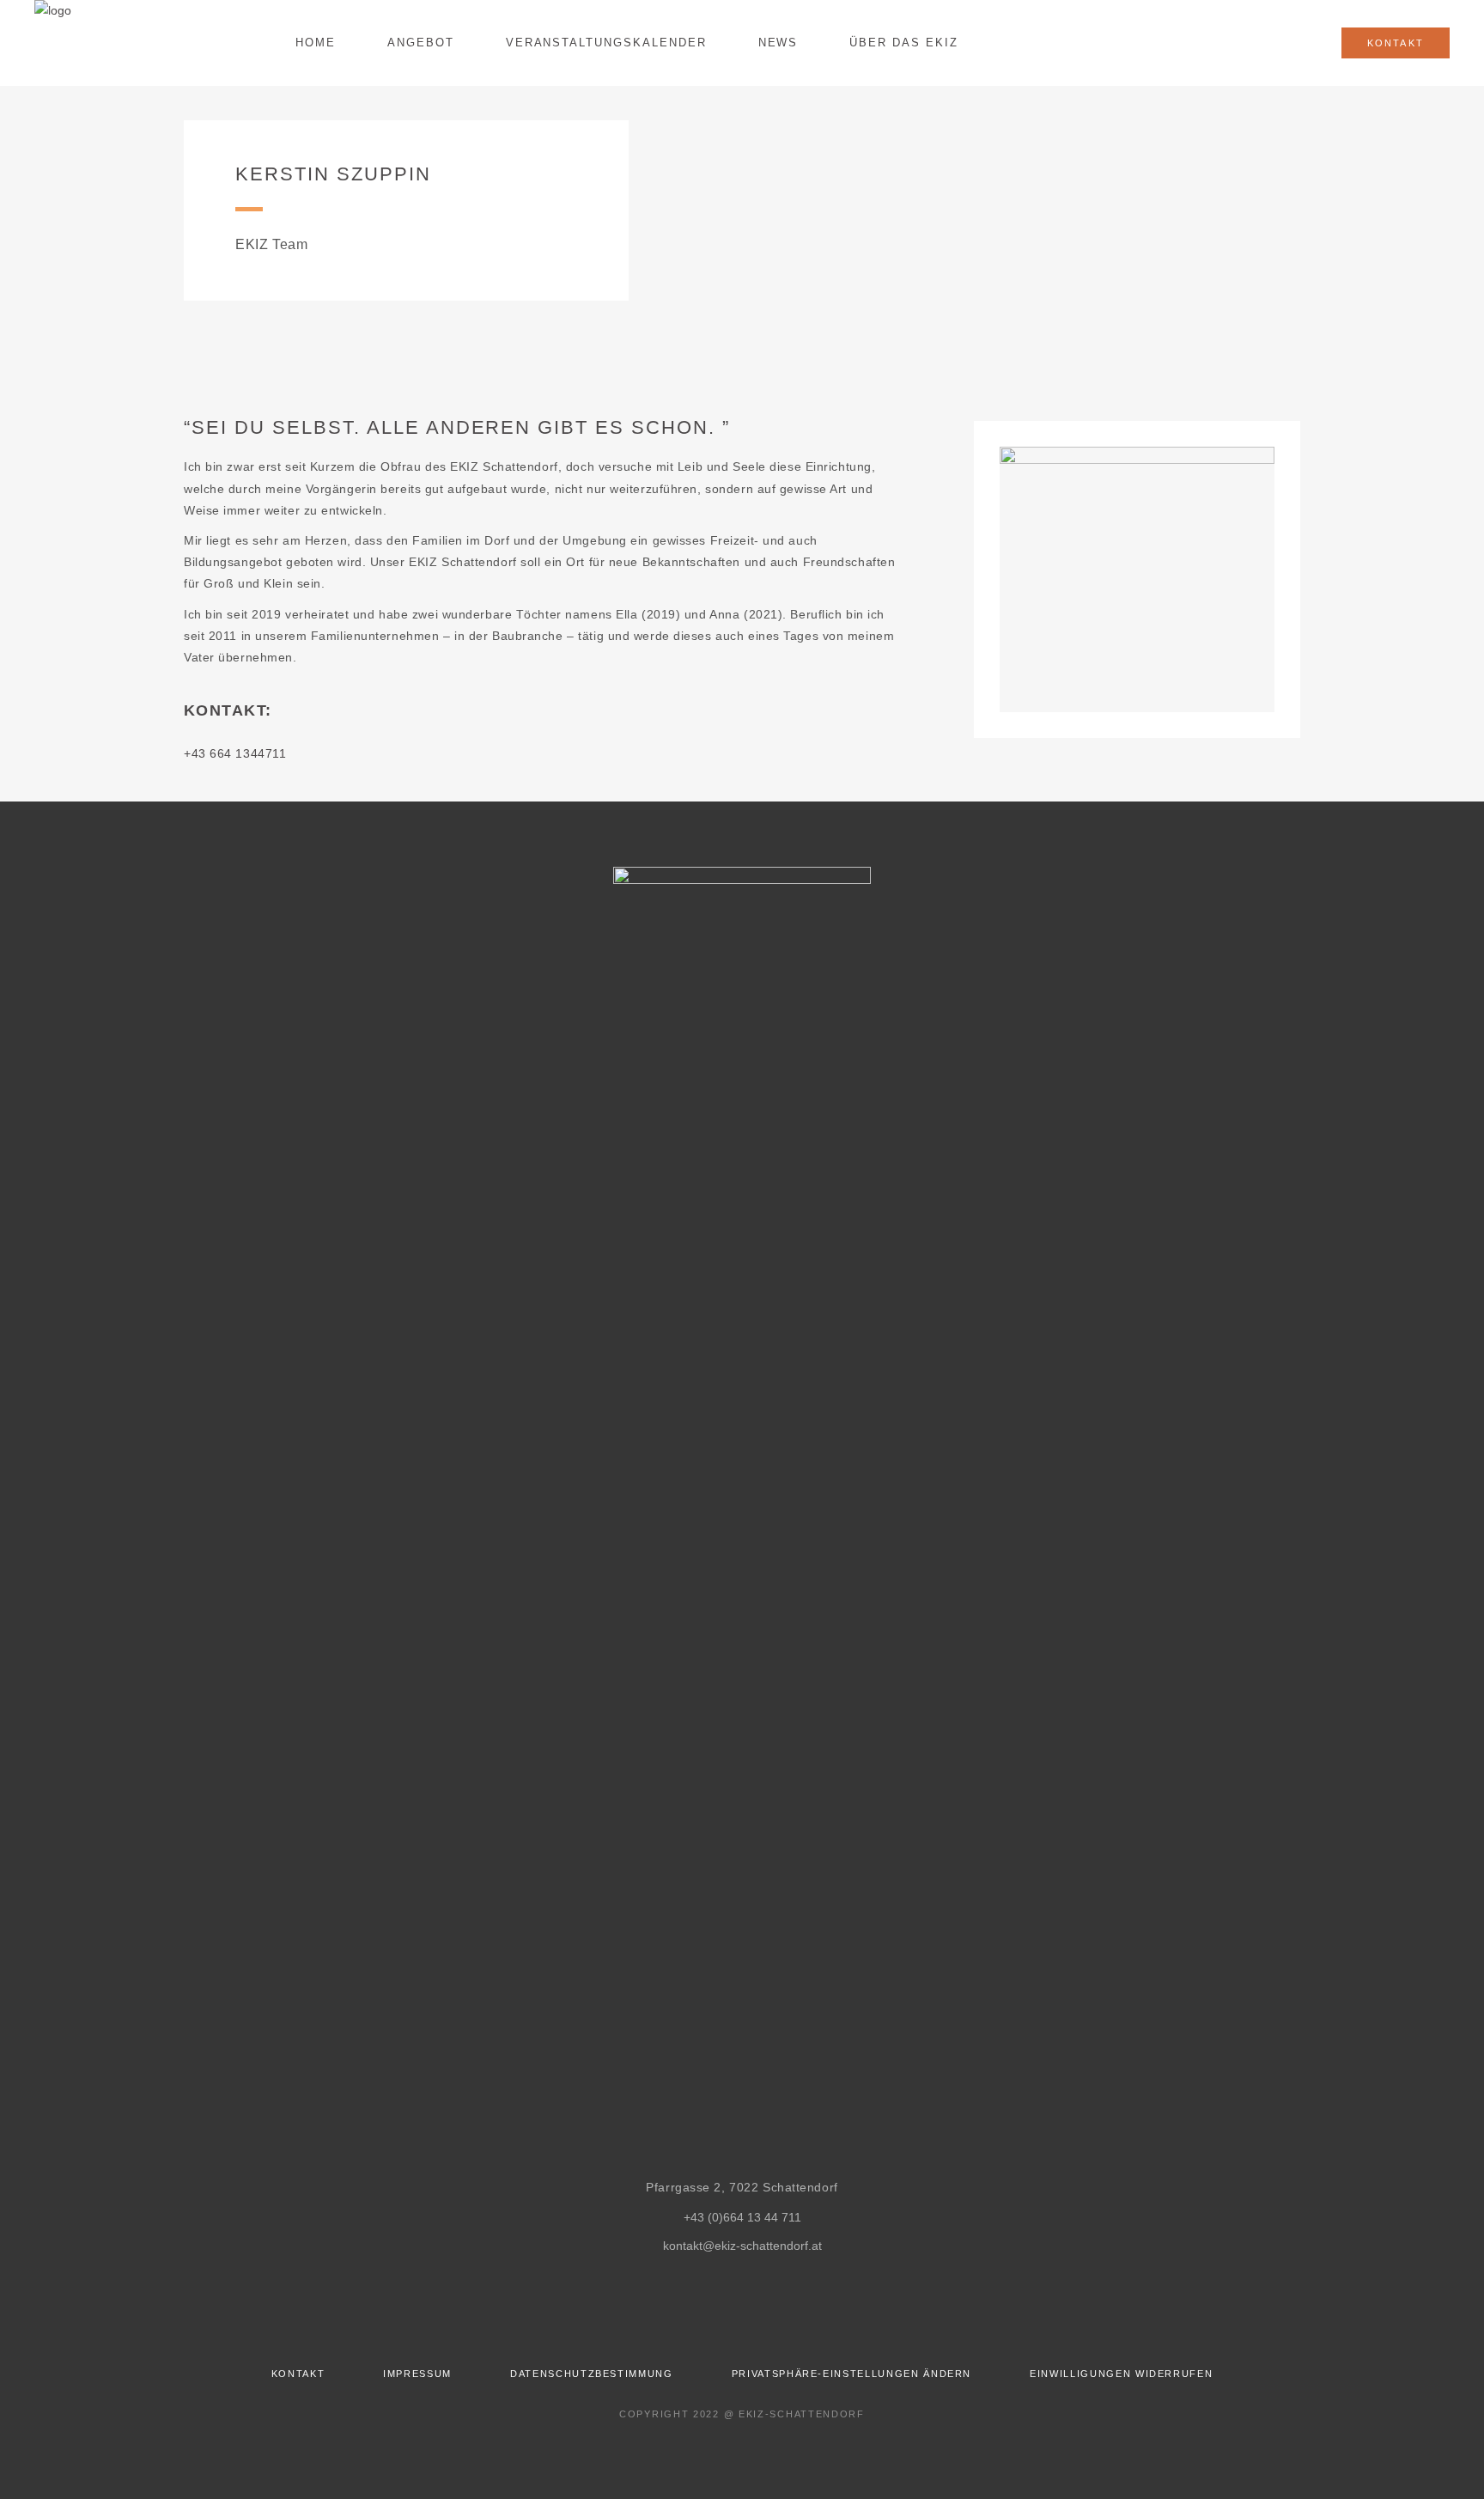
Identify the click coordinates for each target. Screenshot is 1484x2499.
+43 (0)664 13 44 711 (742, 2217)
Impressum (417, 2374)
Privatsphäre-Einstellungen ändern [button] (851, 2374)
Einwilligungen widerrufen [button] (1121, 2374)
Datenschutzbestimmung (592, 2374)
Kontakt (298, 2374)
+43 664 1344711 (235, 753)
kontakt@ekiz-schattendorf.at (742, 2246)
